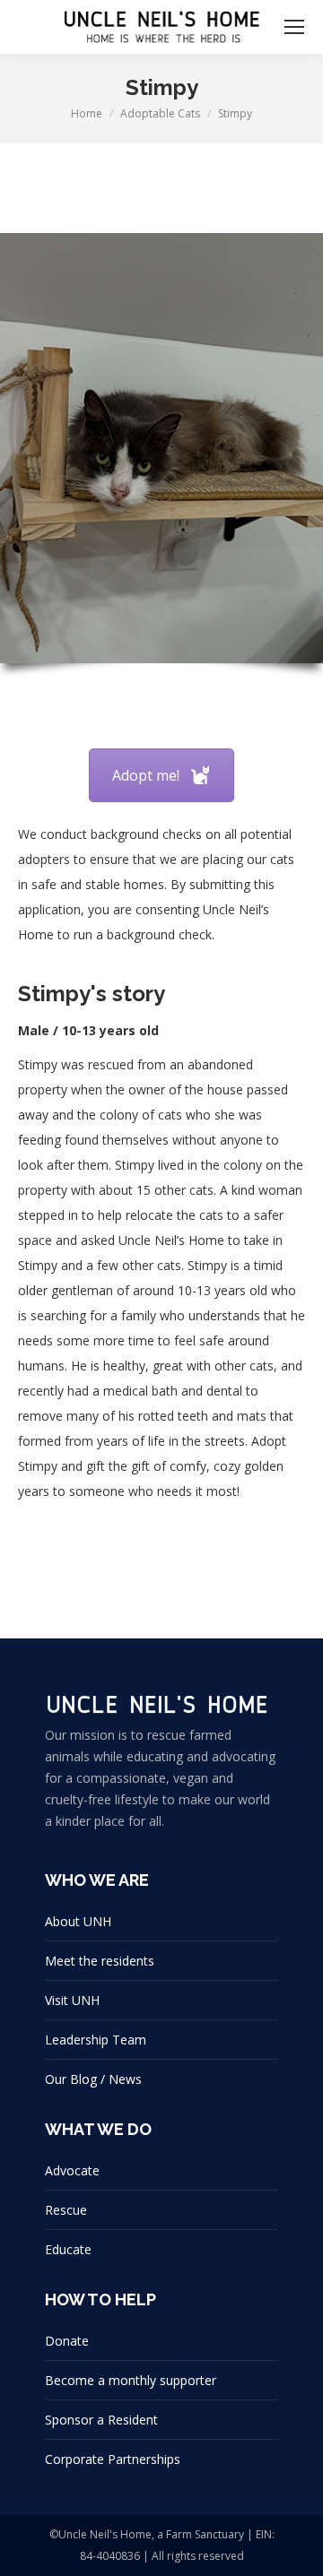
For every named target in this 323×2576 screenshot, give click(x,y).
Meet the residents (100, 1961)
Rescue (66, 2210)
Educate (68, 2249)
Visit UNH (72, 2000)
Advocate (72, 2170)
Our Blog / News (93, 2079)
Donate (67, 2341)
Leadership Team (96, 2040)
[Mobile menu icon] (294, 27)
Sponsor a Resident (101, 2420)
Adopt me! (146, 775)
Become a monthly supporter (131, 2380)
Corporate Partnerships (113, 2459)
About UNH (78, 1921)
